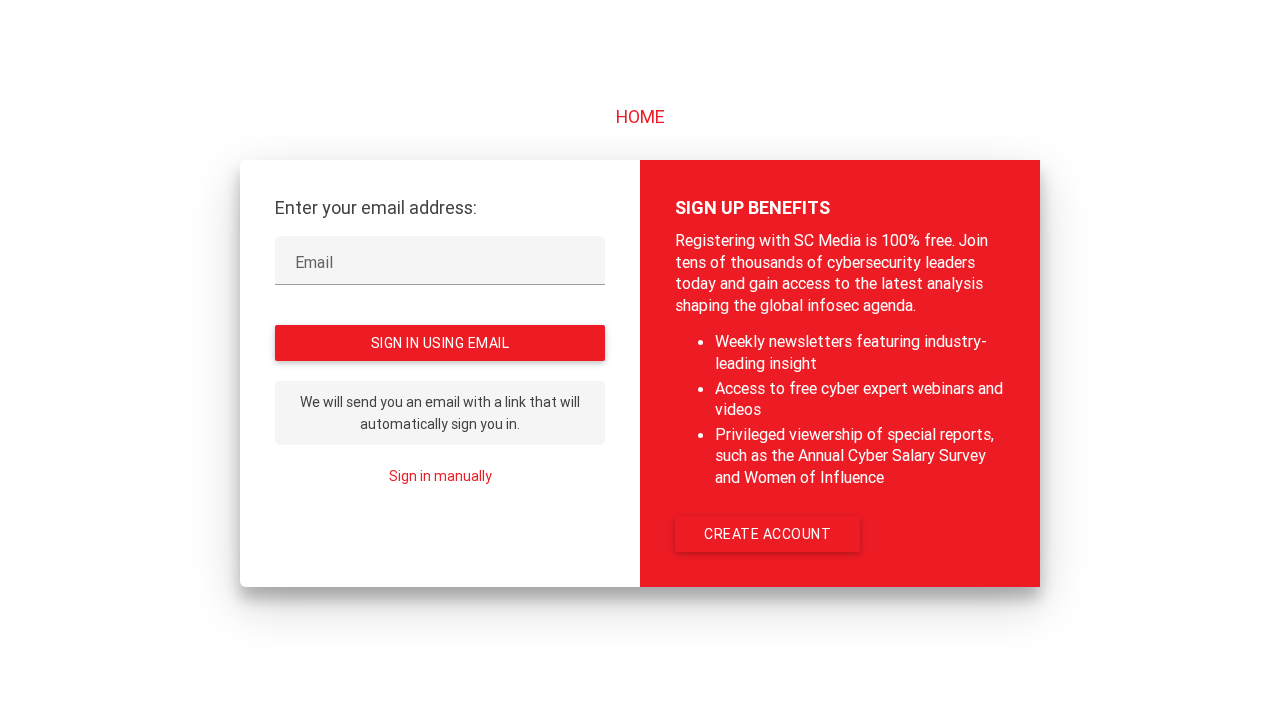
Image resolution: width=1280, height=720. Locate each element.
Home (640, 116)
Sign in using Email (440, 343)
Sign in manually (440, 476)
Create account (767, 534)
